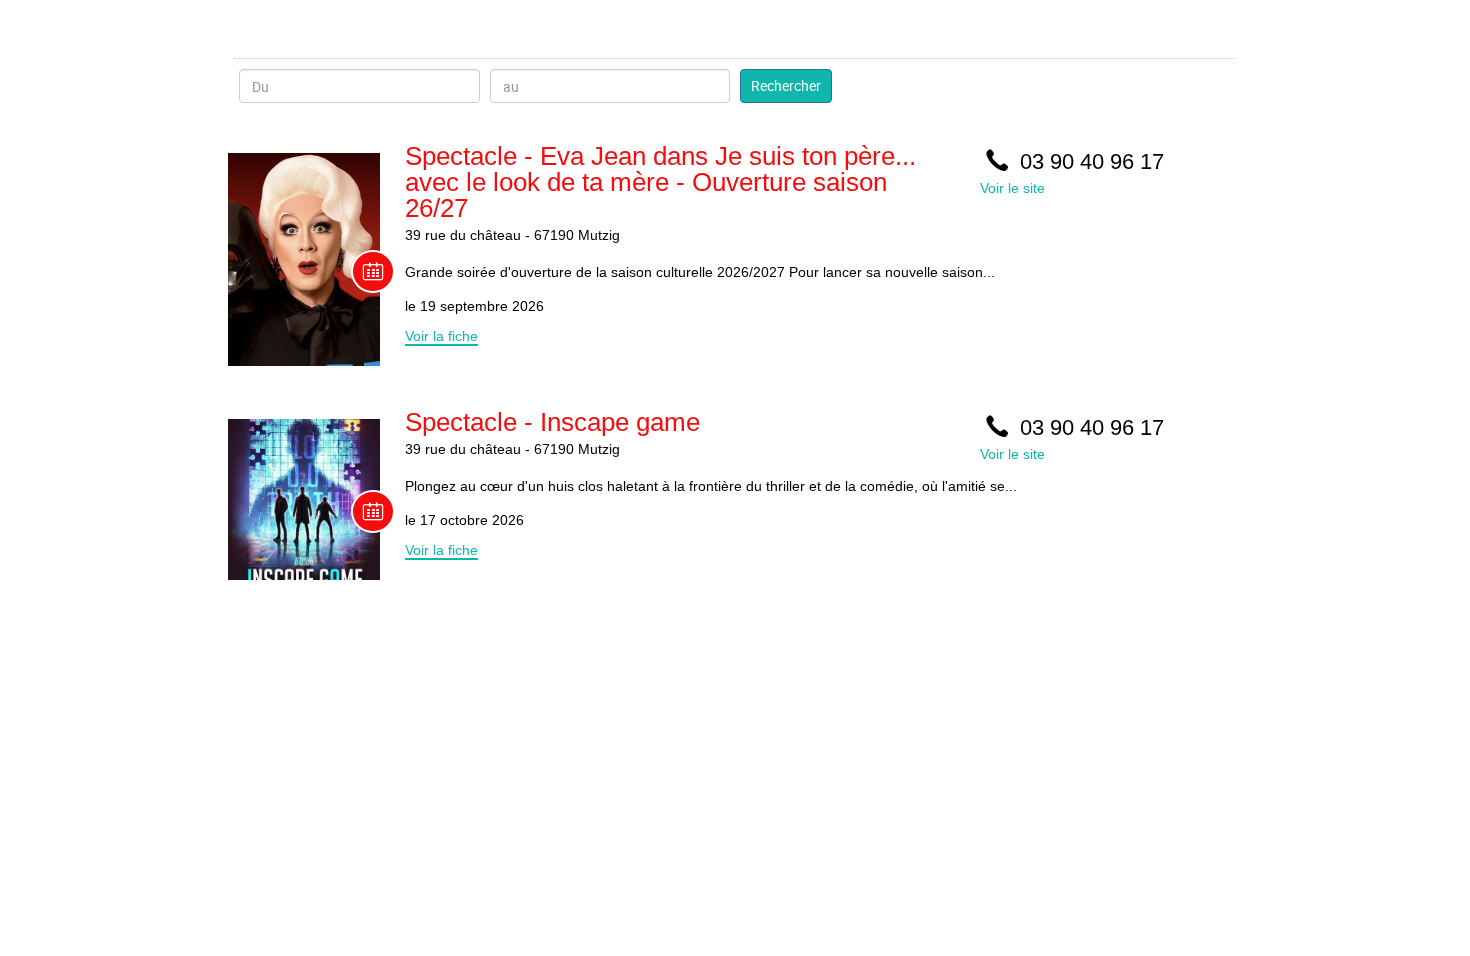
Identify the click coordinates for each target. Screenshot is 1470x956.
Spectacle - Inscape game (552, 422)
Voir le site (1012, 188)
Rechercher (786, 85)
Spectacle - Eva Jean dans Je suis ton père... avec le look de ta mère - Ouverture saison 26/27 (660, 182)
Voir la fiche (441, 336)
